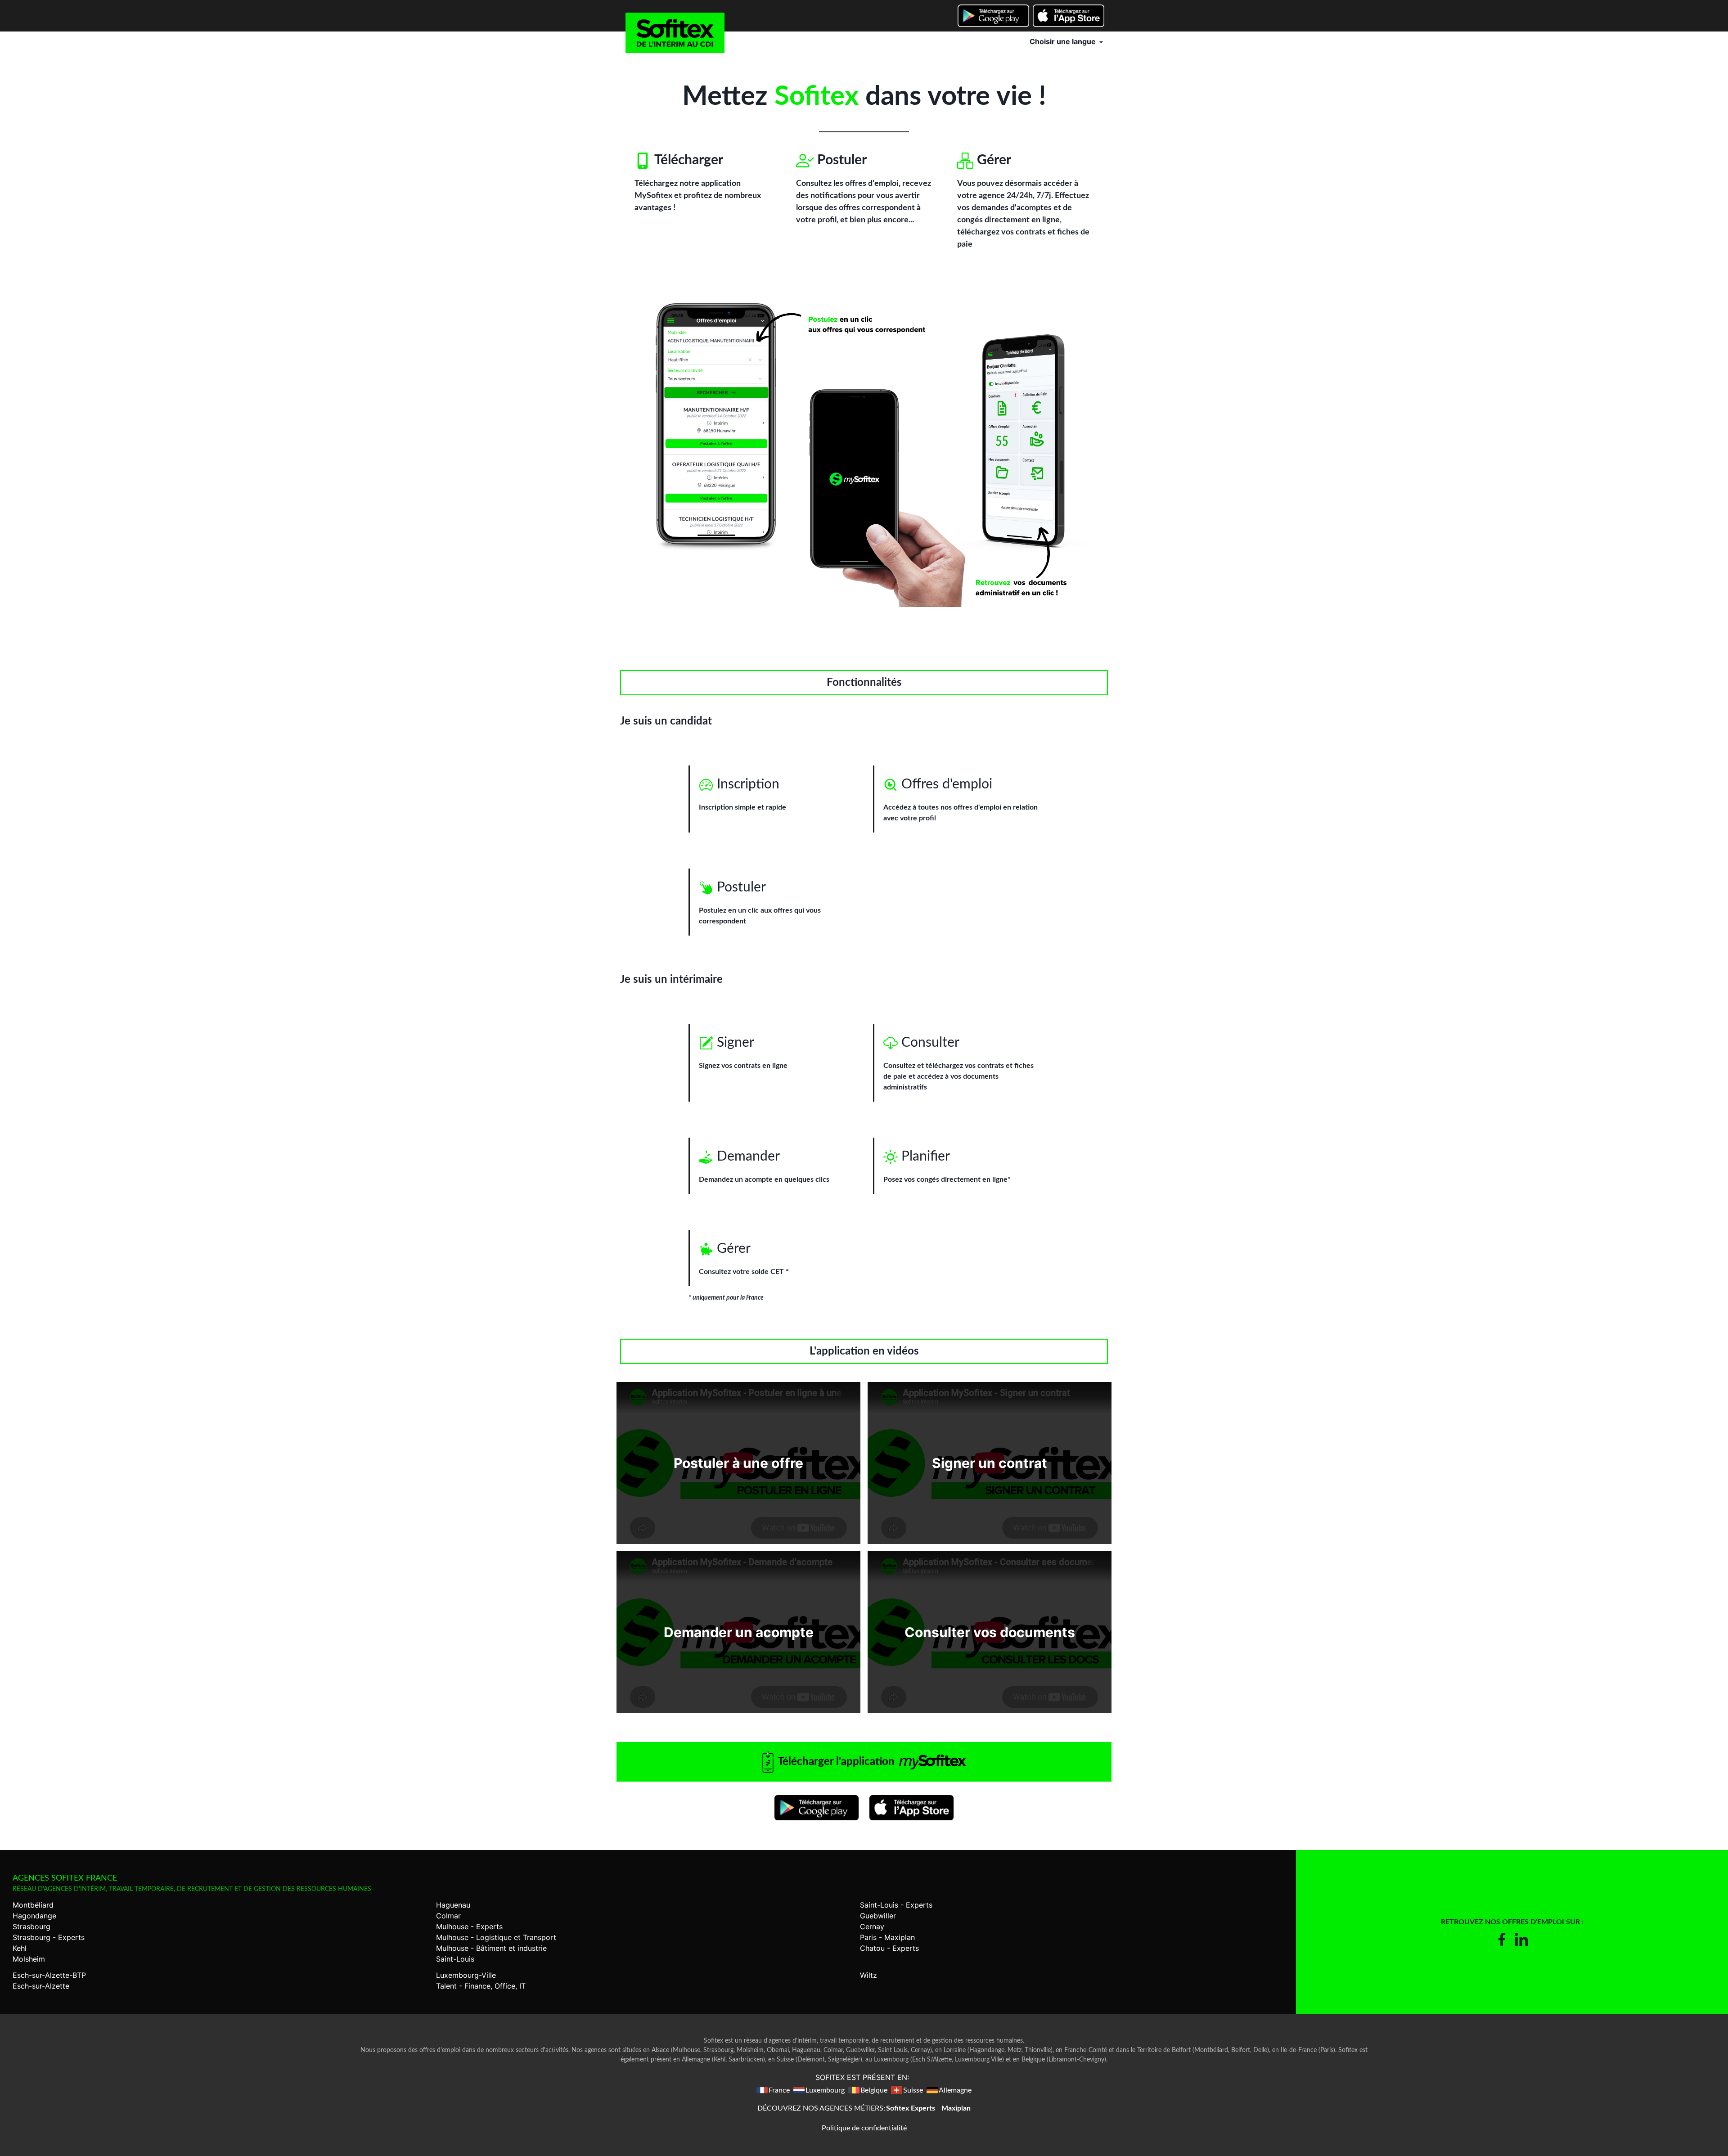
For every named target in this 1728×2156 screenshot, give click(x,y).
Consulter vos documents (990, 1632)
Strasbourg (31, 1926)
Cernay (872, 1926)
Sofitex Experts (911, 2108)
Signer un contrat (990, 1463)
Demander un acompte (739, 1632)
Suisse (913, 2090)
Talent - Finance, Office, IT (481, 1986)
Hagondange (34, 1916)
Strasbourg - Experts (49, 1937)
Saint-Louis (455, 1959)
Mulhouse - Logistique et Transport (496, 1937)
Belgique (874, 2090)
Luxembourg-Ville (466, 1975)
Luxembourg (825, 2090)
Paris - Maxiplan (887, 1937)
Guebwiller (878, 1916)
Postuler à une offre (738, 1463)
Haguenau (453, 1905)
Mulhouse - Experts (469, 1926)
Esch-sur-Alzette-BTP (49, 1975)
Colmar (448, 1916)
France (779, 2090)
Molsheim (29, 1959)
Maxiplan (956, 2108)
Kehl (20, 1948)
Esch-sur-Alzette (41, 1986)
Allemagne (955, 2090)
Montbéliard (33, 1905)
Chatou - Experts (889, 1948)
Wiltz (868, 1975)
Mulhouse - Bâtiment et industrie (491, 1948)
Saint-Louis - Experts (896, 1905)
